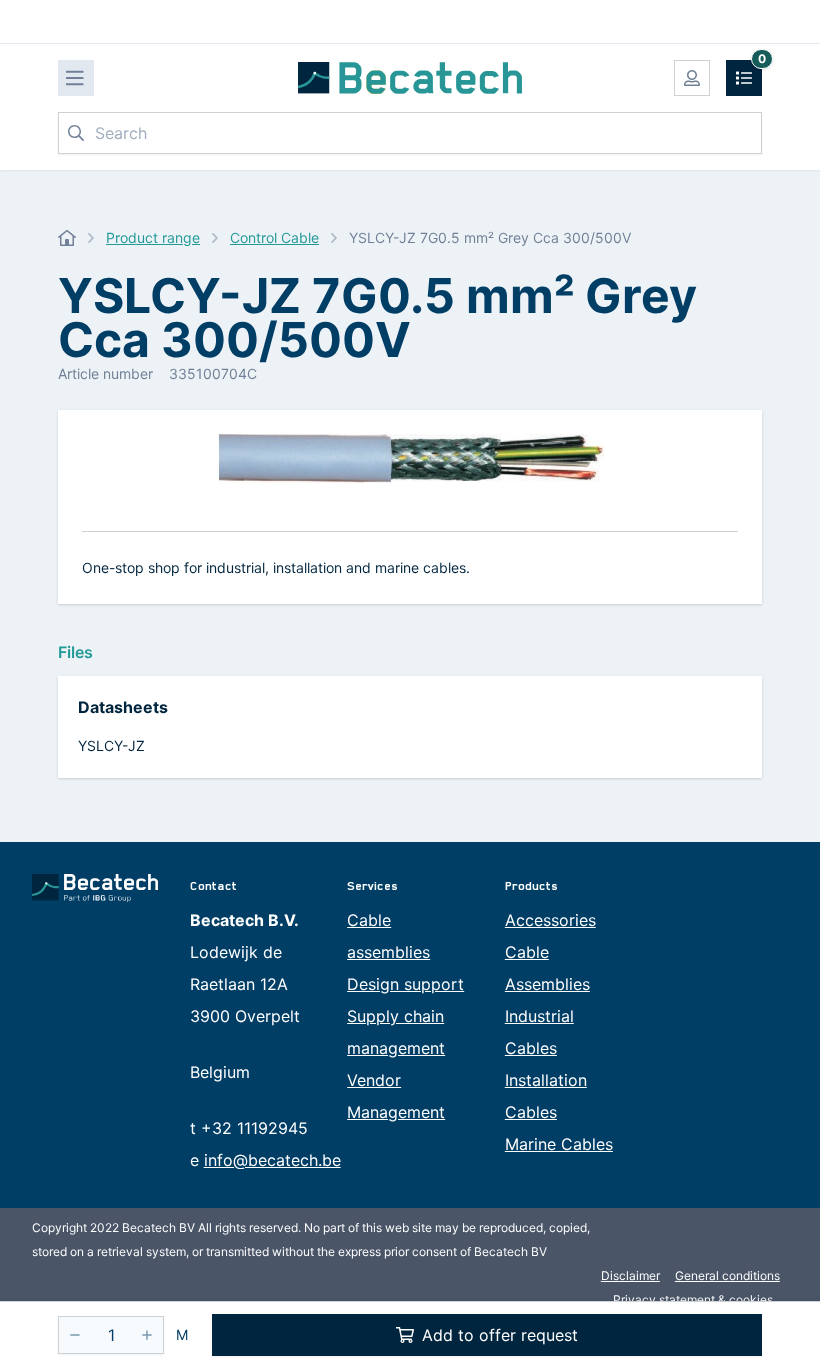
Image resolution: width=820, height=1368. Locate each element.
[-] (75, 1335)
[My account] (692, 78)
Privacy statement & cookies (693, 1299)
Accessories (550, 920)
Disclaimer (630, 1275)
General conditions (727, 1275)
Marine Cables (559, 1144)
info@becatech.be (272, 1160)
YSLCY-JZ (111, 745)
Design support (405, 984)
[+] (147, 1335)
